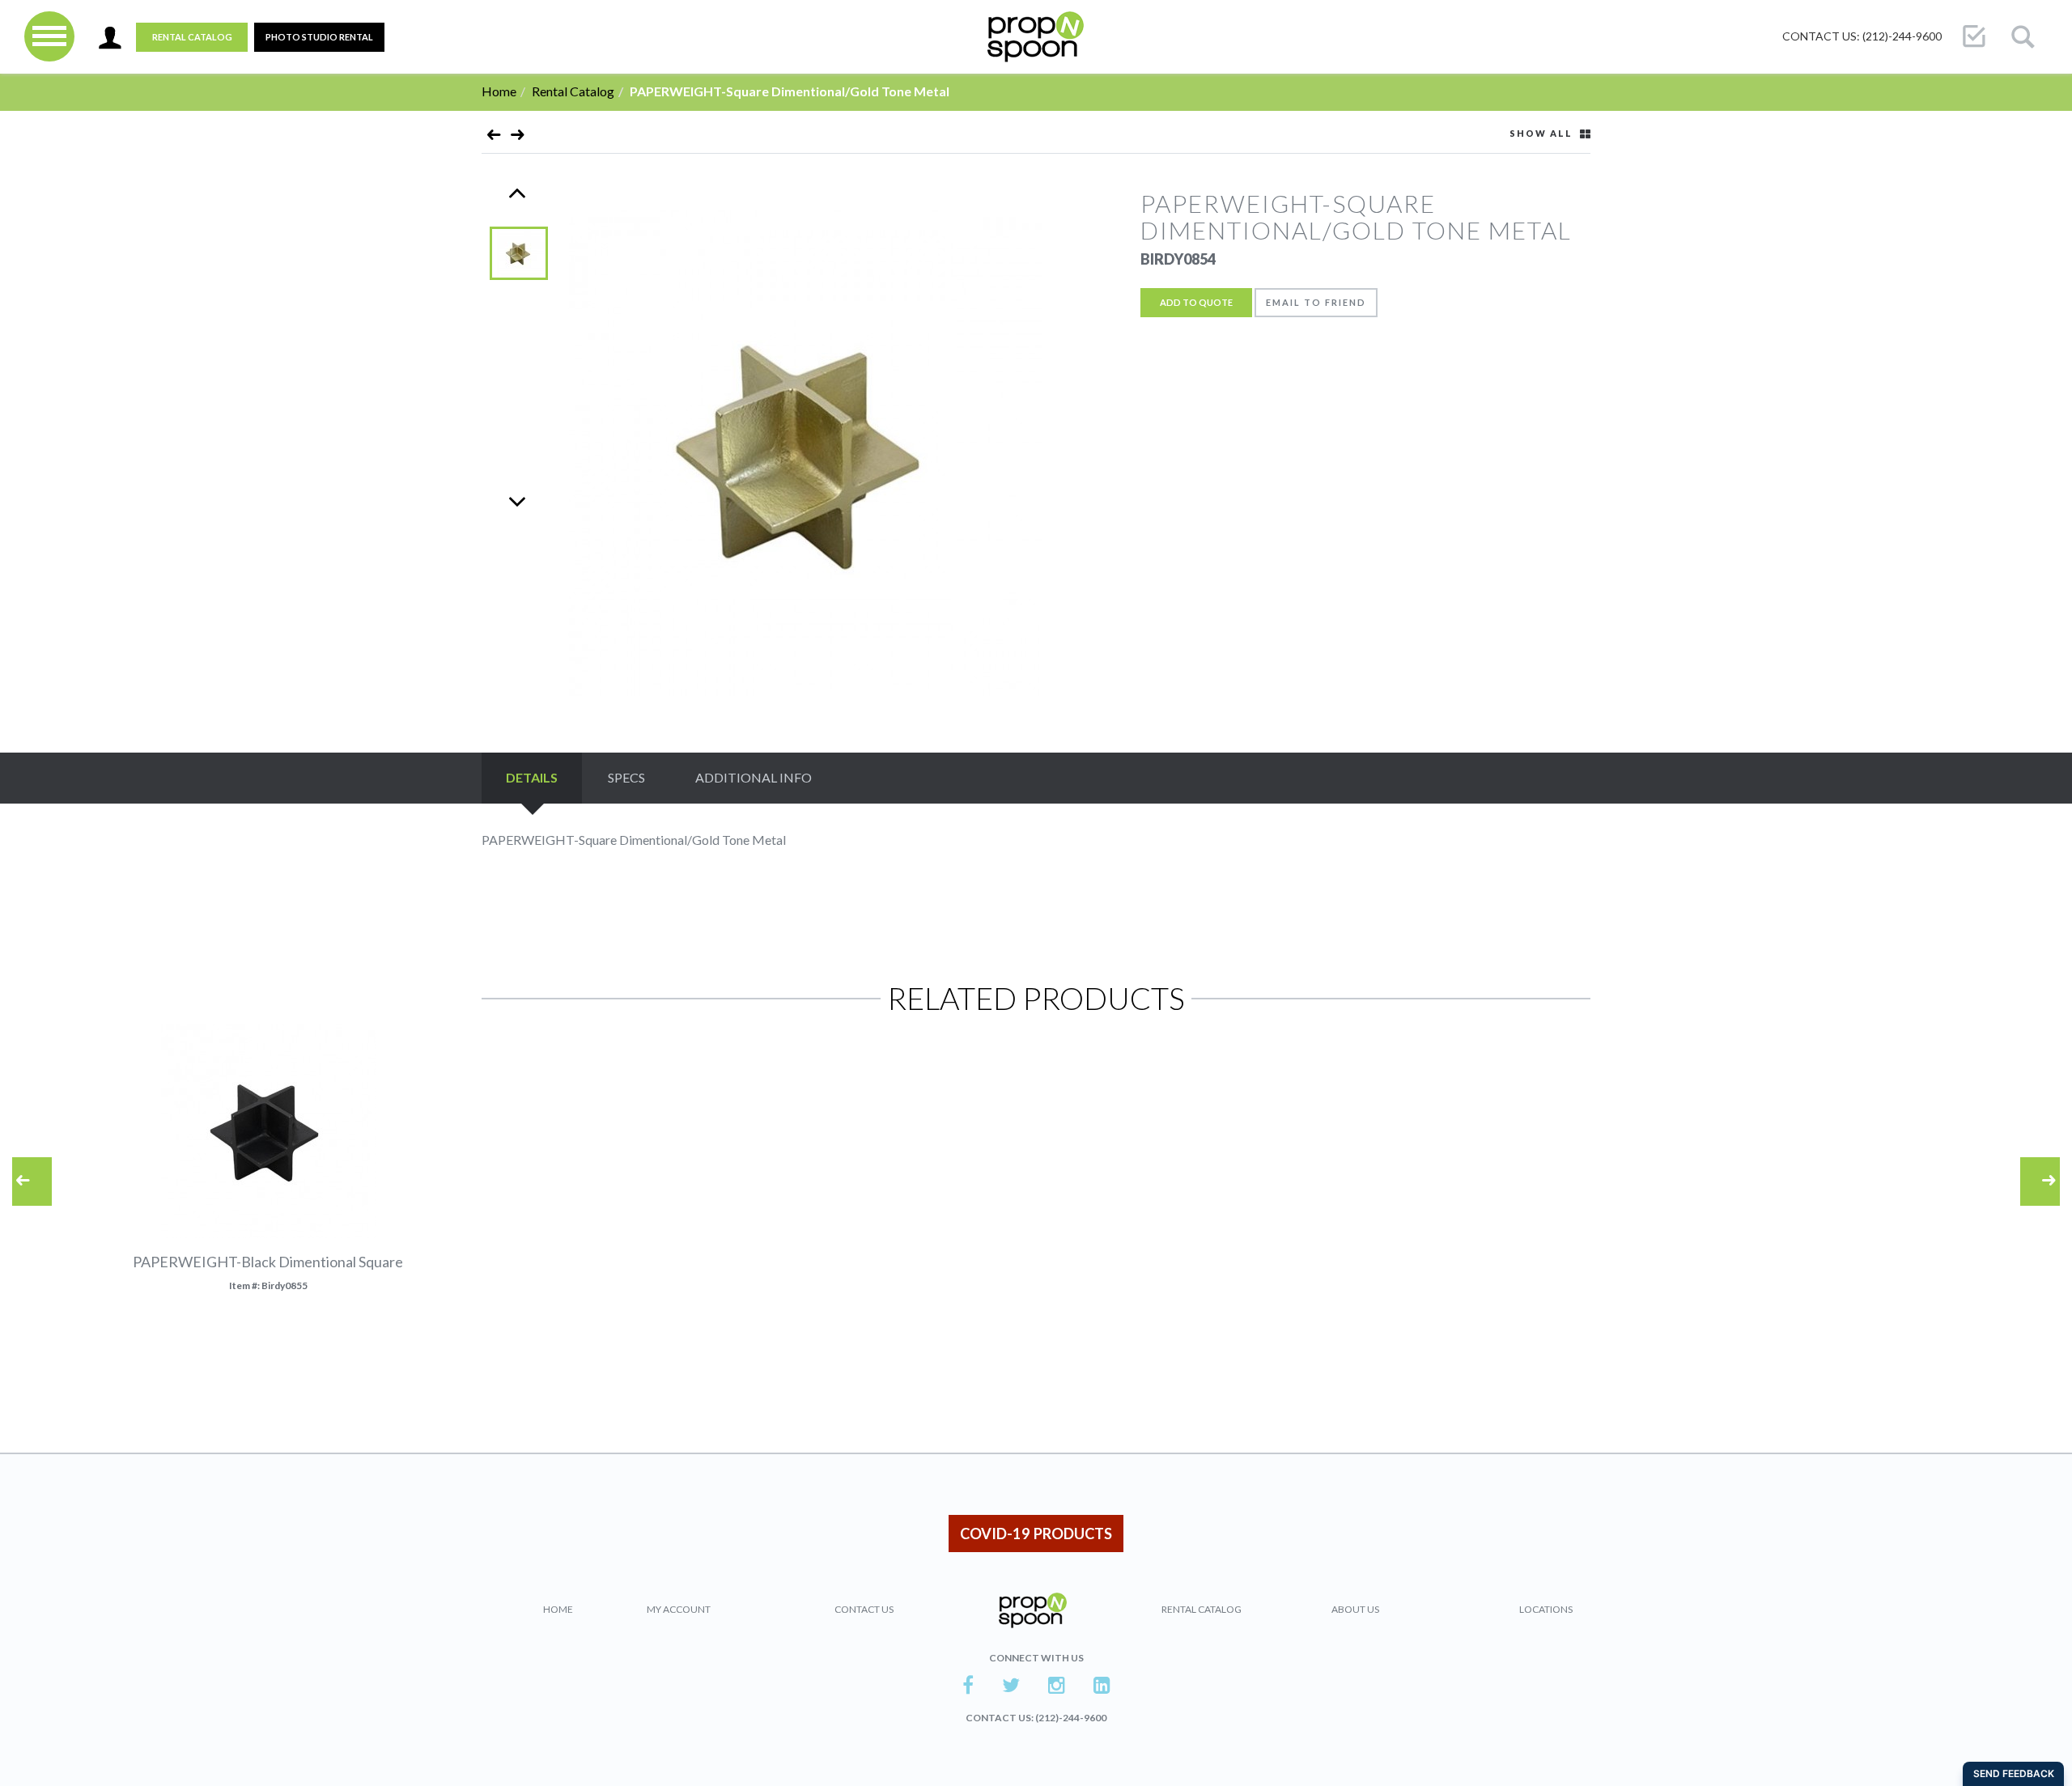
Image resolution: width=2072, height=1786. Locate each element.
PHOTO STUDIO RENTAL (319, 37)
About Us (1355, 1609)
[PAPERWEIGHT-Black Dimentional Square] (494, 138)
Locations (1546, 1609)
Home (499, 91)
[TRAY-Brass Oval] (518, 138)
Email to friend (1316, 302)
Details (532, 777)
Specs (626, 777)
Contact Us (864, 1609)
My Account (679, 1609)
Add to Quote (1196, 302)
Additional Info (754, 777)
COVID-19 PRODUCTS (1036, 1534)
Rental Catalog (192, 37)
